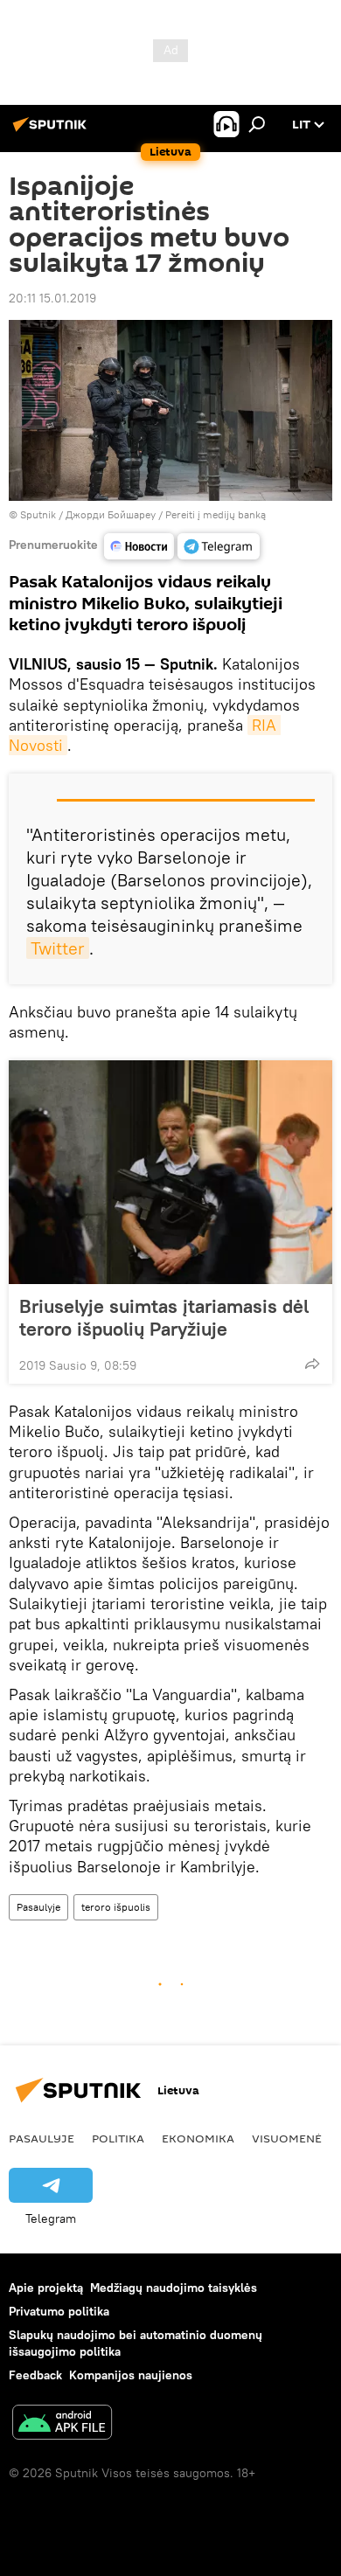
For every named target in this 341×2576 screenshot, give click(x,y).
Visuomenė (287, 2138)
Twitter (58, 948)
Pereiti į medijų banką (216, 514)
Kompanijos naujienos (131, 2375)
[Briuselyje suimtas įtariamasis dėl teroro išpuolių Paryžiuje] (170, 1172)
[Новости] (139, 546)
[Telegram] (219, 546)
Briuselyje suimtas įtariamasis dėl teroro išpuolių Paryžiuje (164, 1317)
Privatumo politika (59, 2311)
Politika (118, 2138)
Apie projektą (46, 2288)
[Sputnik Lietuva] (52, 131)
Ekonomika (198, 2138)
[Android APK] (62, 2424)
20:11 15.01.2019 (52, 298)
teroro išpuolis (116, 1907)
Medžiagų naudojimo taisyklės (174, 2288)
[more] (312, 1364)
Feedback (35, 2375)
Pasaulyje (38, 1907)
